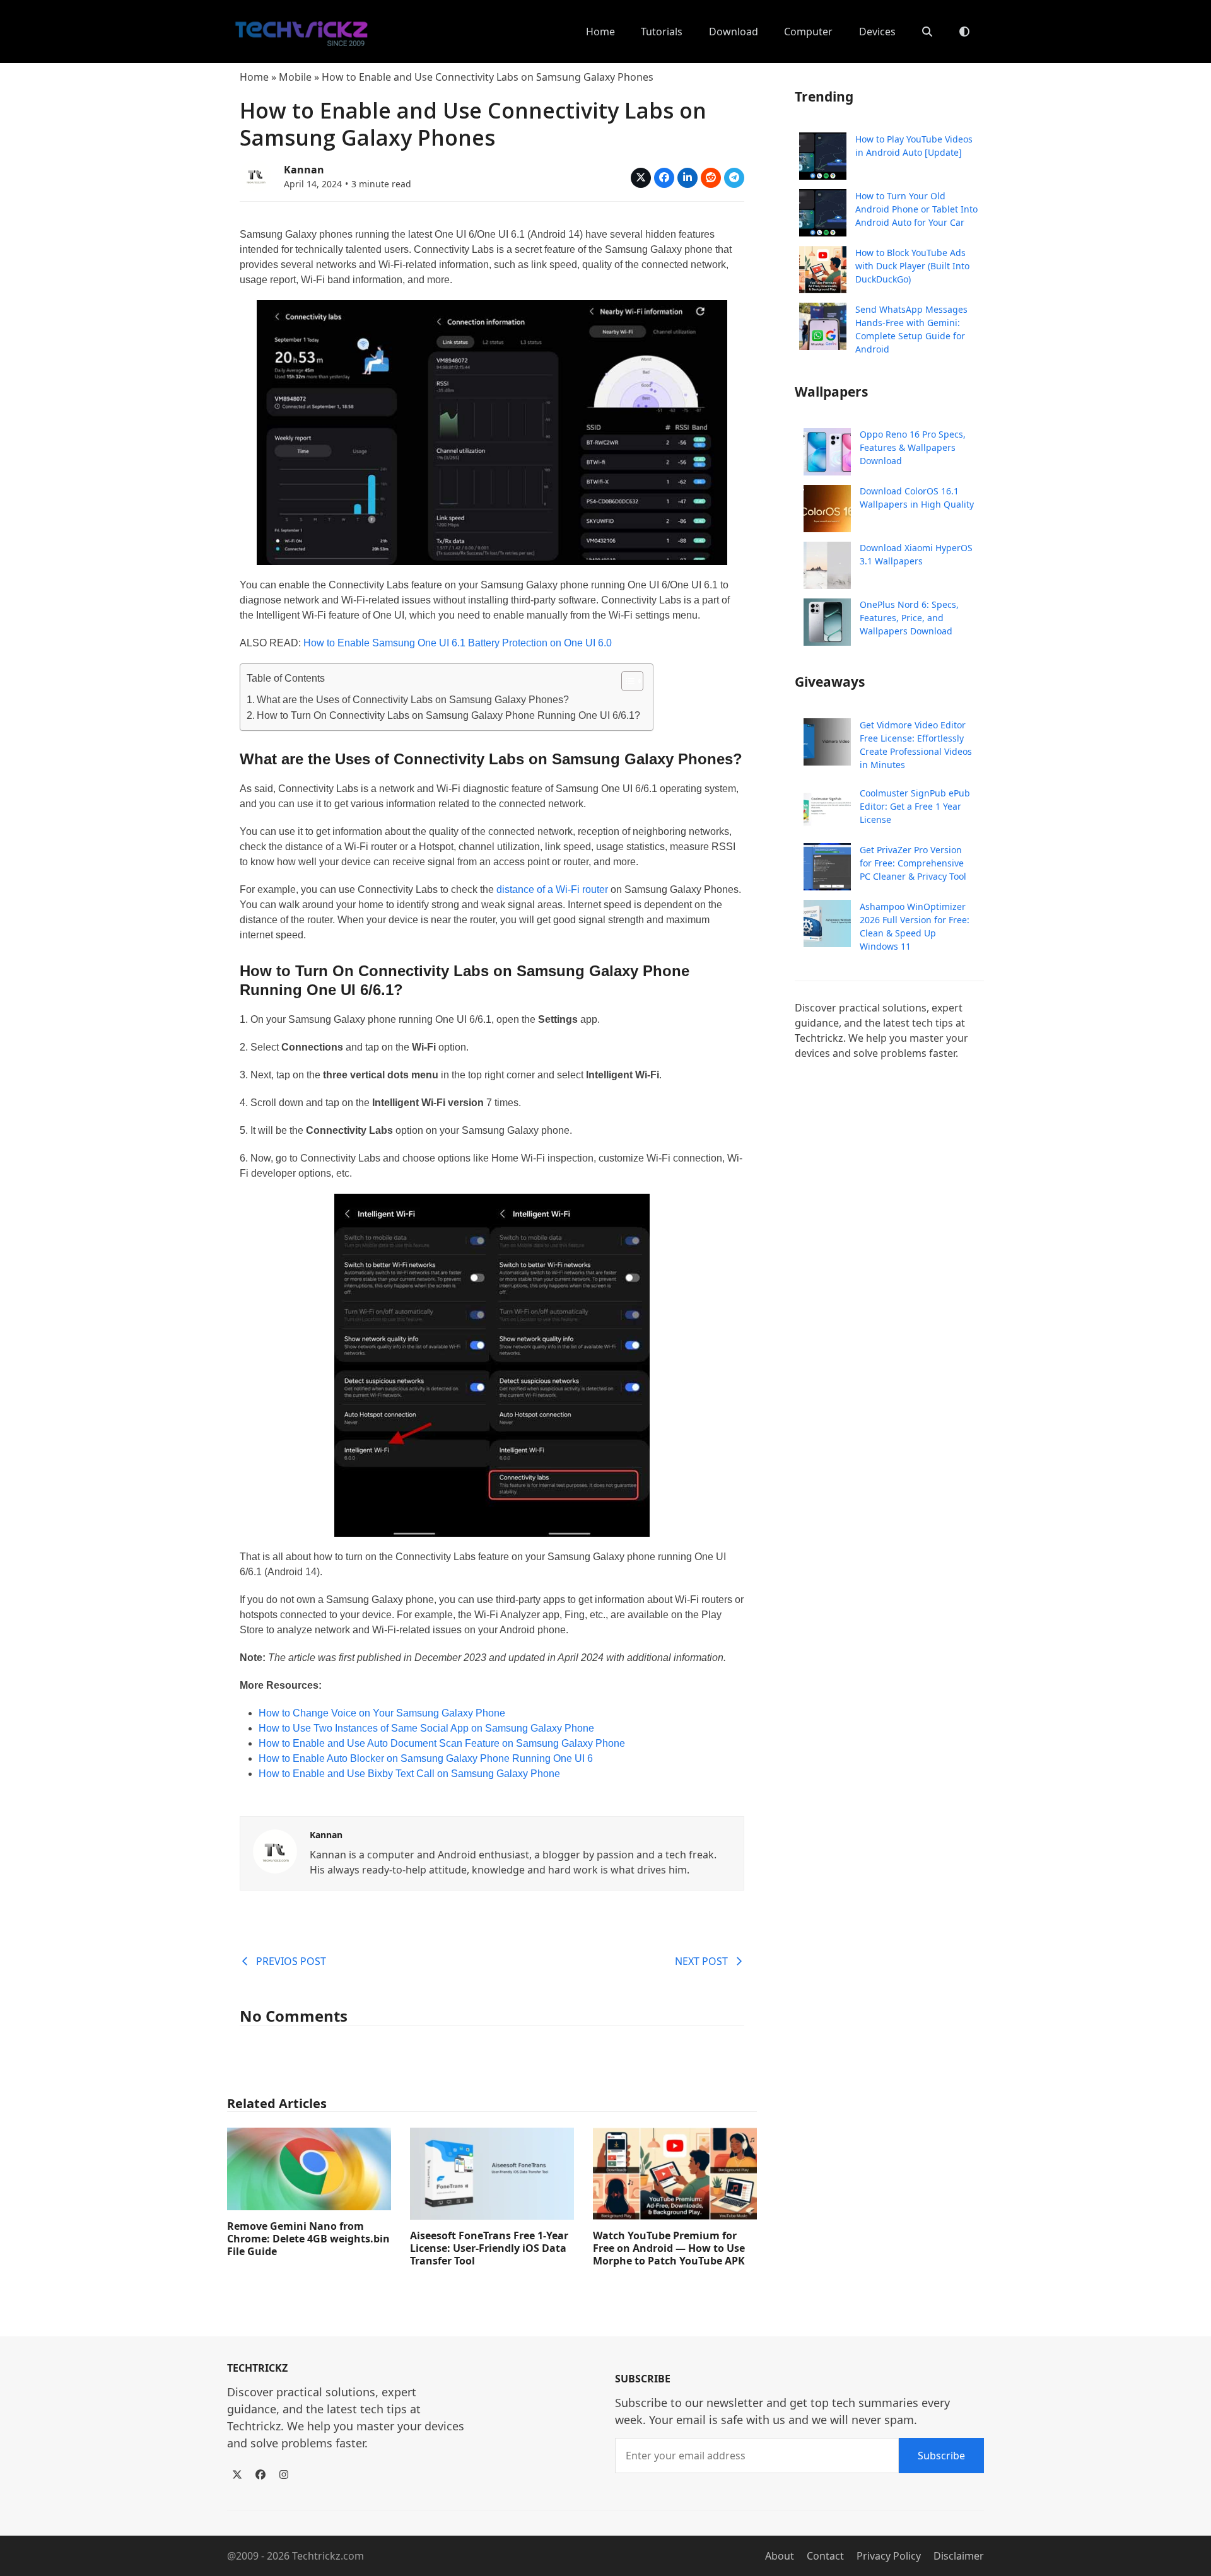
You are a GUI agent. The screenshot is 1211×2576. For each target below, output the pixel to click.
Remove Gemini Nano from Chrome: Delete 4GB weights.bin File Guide (308, 2239)
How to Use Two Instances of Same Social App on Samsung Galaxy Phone (426, 1728)
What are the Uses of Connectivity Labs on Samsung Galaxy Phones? (413, 700)
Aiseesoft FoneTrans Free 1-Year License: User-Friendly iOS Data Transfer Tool (489, 2248)
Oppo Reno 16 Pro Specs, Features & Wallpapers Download (913, 448)
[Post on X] (641, 178)
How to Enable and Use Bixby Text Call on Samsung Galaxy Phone (409, 1774)
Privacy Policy (889, 2556)
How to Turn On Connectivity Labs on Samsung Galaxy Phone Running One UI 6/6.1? (448, 715)
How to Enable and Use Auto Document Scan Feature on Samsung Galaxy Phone (442, 1743)
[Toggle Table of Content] (626, 681)
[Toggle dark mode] (964, 32)
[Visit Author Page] (275, 1850)
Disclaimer (959, 2556)
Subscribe (941, 2456)
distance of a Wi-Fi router (552, 889)
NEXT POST (701, 1961)
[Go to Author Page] (255, 175)
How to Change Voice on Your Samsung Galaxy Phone (382, 1713)
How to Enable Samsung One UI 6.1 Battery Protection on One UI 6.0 (458, 643)
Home (254, 77)
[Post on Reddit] (711, 178)
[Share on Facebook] (664, 178)
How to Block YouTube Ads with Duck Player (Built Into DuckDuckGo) (912, 266)
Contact (825, 2556)
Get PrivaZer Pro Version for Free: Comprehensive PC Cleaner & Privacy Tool (913, 863)
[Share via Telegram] (734, 178)
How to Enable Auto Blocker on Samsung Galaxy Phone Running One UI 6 (426, 1758)
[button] (927, 32)
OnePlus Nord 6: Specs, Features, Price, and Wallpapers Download (909, 618)
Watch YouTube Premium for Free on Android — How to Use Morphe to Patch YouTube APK (669, 2248)
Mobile (295, 77)
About (780, 2556)
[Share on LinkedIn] (687, 178)
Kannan (304, 170)
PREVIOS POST (291, 1961)
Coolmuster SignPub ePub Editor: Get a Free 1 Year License (915, 806)
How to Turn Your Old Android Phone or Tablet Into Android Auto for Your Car (916, 209)
